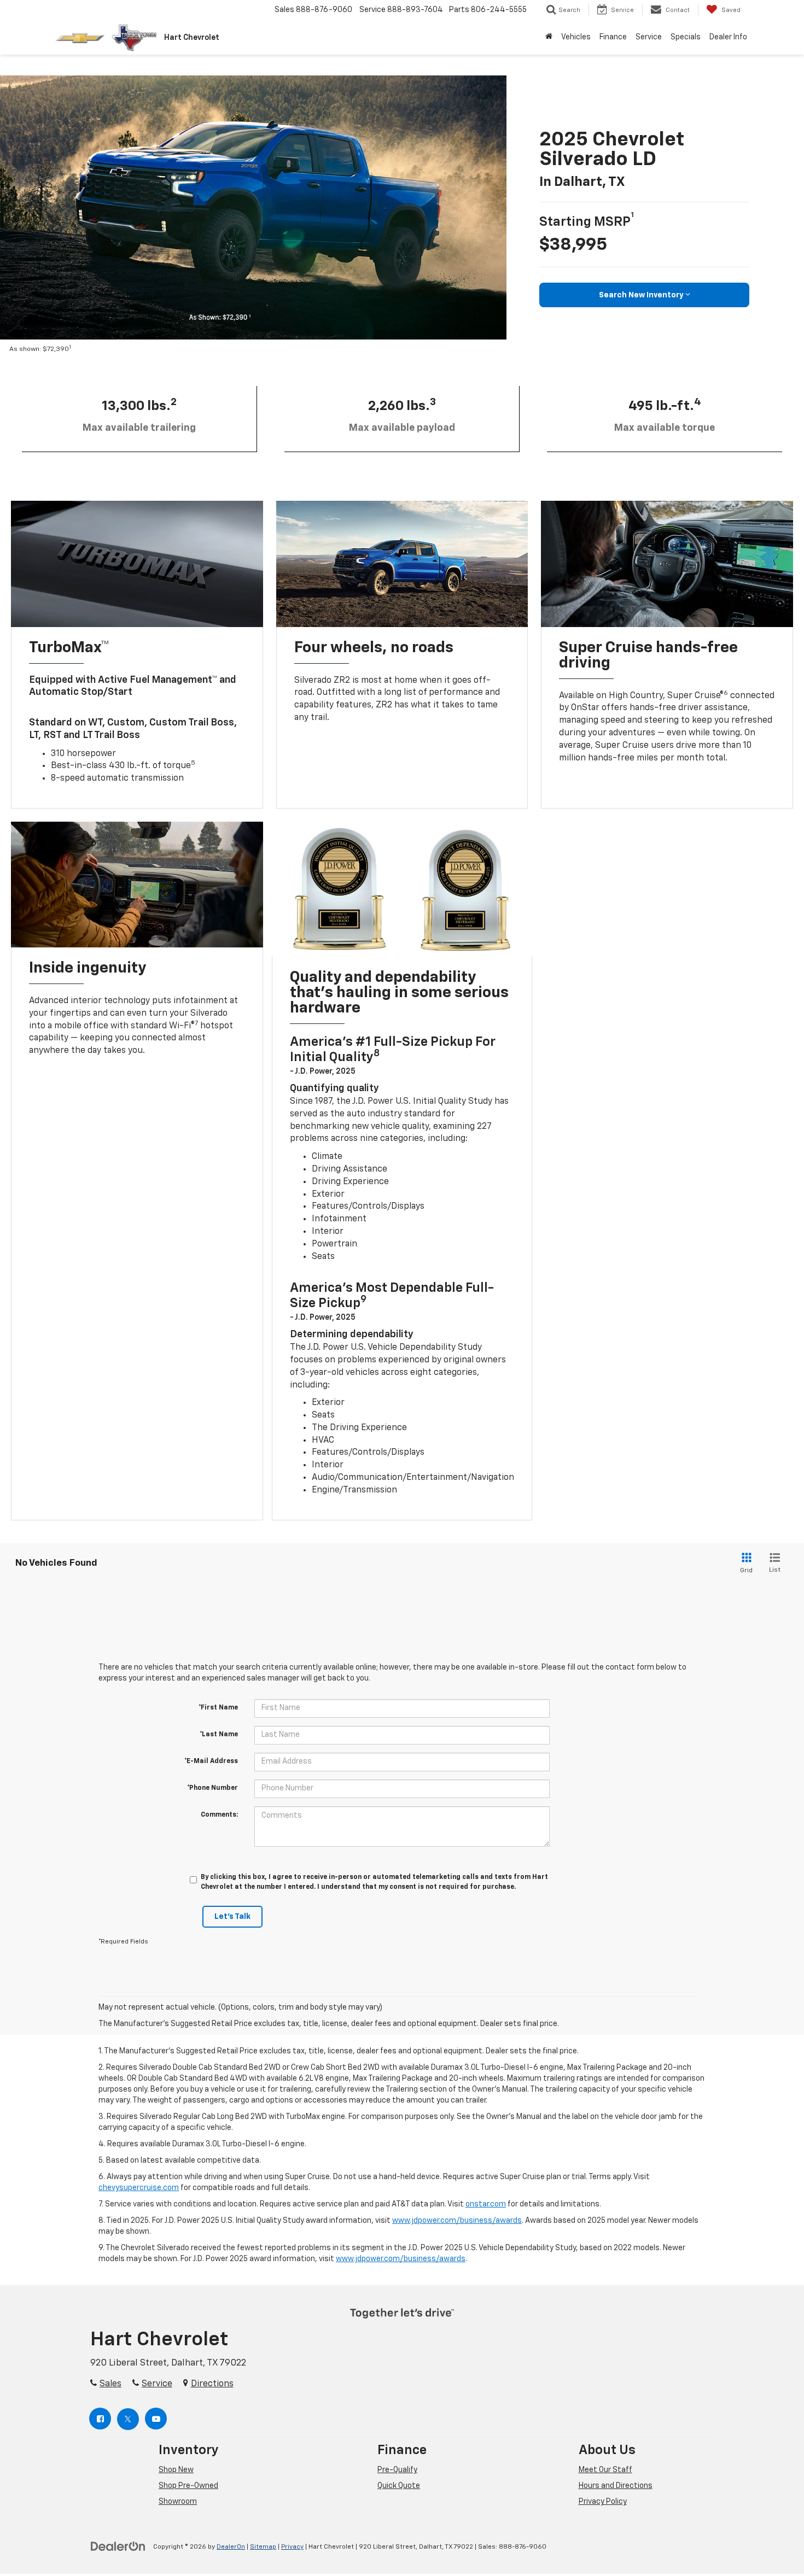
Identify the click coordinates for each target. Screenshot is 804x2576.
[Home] (549, 37)
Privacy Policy (603, 2502)
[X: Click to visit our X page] (129, 2419)
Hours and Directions (616, 2486)
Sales (110, 2384)
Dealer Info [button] (728, 37)
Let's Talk (232, 1917)
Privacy (292, 2547)
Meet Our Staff (605, 2470)
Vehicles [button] (576, 37)
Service (157, 2384)
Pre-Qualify (397, 2470)
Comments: (219, 1815)
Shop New (176, 2470)
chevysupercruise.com (139, 2188)
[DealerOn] (118, 2546)
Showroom (178, 2502)
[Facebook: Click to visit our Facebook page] (101, 2419)
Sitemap (263, 2547)
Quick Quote (399, 2486)
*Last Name (219, 1735)
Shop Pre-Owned (188, 2486)
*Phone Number (212, 1788)
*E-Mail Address (211, 1761)
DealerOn (231, 2547)
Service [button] (649, 37)
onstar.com (486, 2204)
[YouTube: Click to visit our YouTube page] (156, 2419)
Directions (212, 2384)
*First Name (218, 1708)
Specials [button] (686, 37)
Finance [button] (613, 37)
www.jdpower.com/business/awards (457, 2221)
